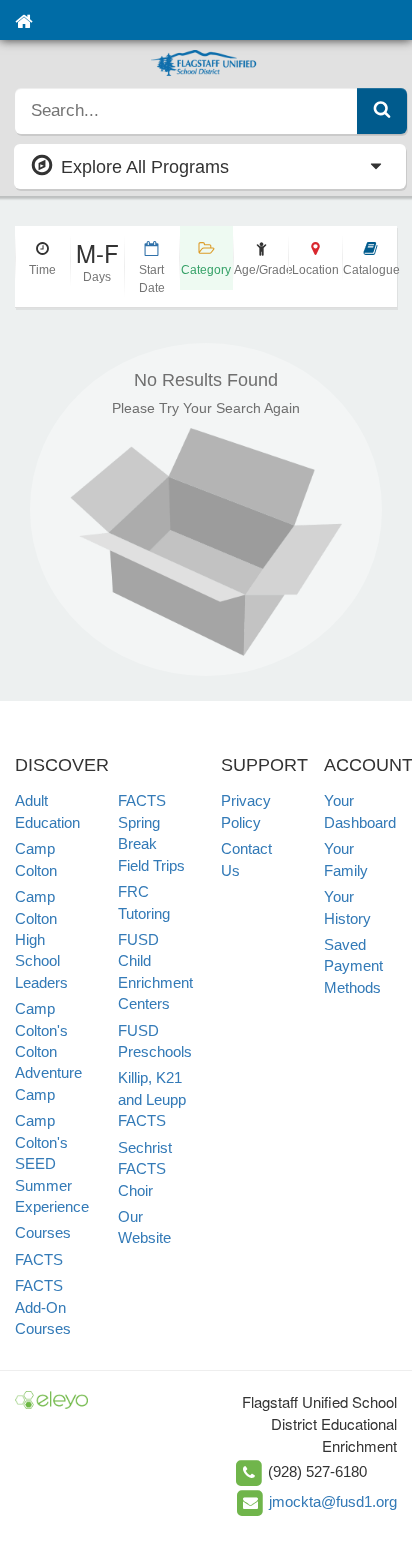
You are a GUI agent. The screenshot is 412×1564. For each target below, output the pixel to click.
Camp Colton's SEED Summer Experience (52, 1163)
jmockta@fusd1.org (333, 1501)
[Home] (23, 20)
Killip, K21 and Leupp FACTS (152, 1099)
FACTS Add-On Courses (43, 1307)
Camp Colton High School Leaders (41, 939)
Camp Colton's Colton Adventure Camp (48, 1051)
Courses (43, 1232)
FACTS (39, 1259)
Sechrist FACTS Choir (145, 1169)
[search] (186, 111)
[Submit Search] (382, 111)
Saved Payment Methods (353, 966)
